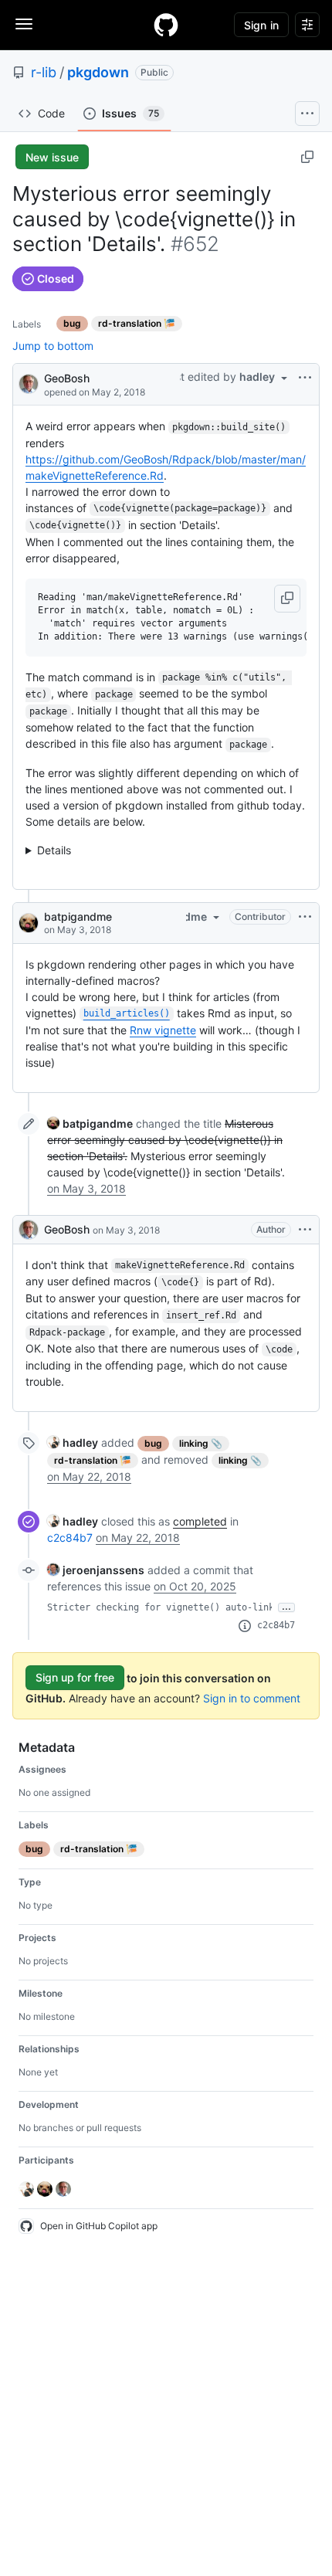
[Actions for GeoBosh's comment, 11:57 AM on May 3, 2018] (305, 1230)
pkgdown (98, 72)
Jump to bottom (53, 346)
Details (54, 850)
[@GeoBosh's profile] (29, 383)
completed (200, 1521)
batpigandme (78, 916)
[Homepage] (166, 25)
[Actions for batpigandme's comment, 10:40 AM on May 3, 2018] (305, 917)
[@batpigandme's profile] (29, 923)
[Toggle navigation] (24, 24)
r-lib (44, 72)
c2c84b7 (70, 1537)
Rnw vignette (163, 1030)
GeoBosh (67, 378)
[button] (287, 599)
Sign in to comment (252, 1698)
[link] (90, 1123)
